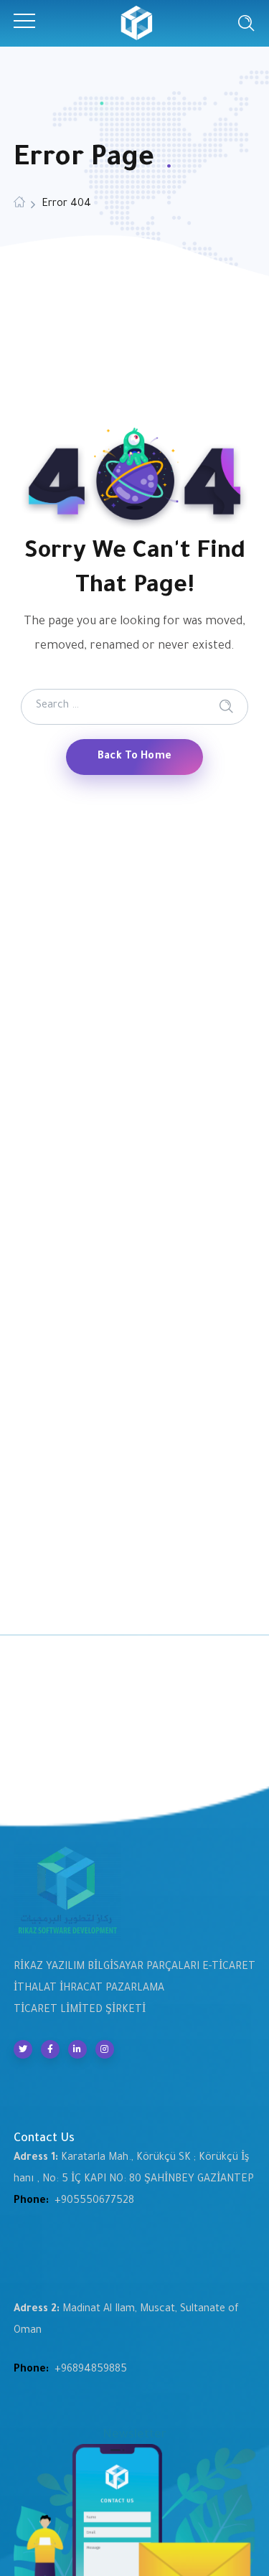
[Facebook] (50, 2049)
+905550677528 (94, 2201)
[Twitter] (23, 2049)
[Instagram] (105, 2049)
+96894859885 (91, 2370)
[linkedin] (77, 2049)
